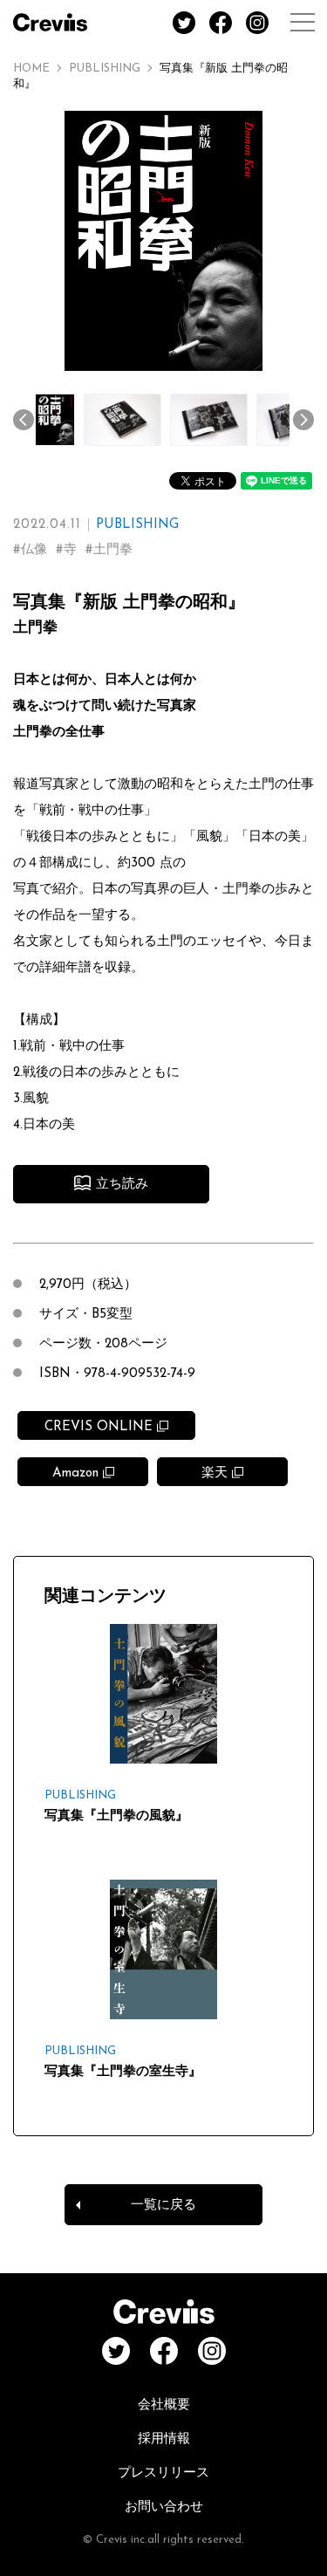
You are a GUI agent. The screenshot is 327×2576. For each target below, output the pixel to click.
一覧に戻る (163, 2206)
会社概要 (164, 2405)
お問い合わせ (164, 2507)
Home (31, 69)
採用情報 (164, 2439)
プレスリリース (163, 2473)
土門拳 (113, 550)
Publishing (105, 69)
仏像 (34, 550)
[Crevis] (50, 22)
